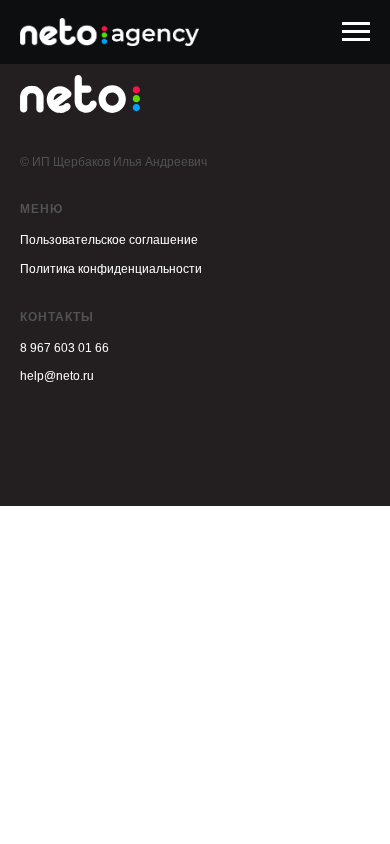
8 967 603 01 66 (64, 348)
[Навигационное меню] (356, 32)
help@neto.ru (57, 376)
